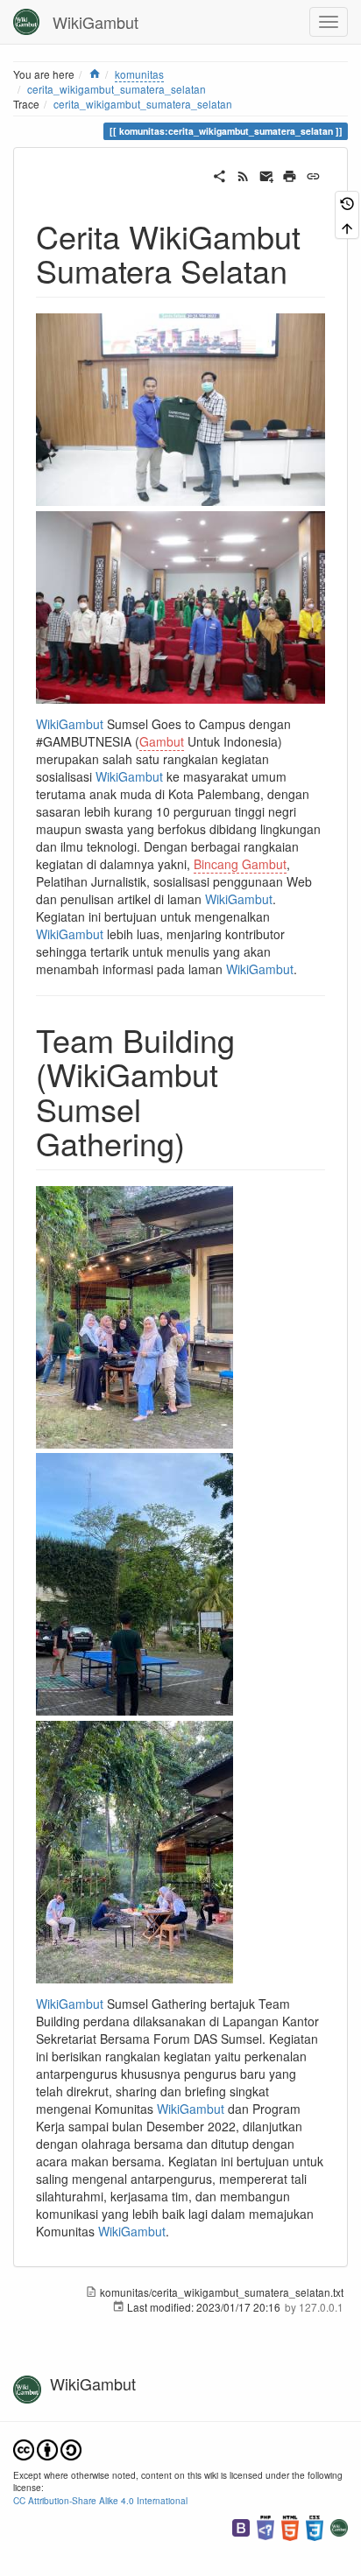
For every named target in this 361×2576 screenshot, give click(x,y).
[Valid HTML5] (290, 2526)
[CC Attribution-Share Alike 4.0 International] (47, 2448)
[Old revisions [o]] (347, 203)
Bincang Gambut (240, 864)
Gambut (162, 741)
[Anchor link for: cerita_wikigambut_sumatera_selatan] (304, 270)
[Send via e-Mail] (267, 174)
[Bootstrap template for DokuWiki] (241, 2526)
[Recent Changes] (243, 174)
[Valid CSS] (315, 2526)
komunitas (139, 74)
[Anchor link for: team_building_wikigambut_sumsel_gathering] (201, 1142)
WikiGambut (70, 724)
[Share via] (219, 174)
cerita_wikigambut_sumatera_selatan (143, 104)
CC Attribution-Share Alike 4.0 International (100, 2500)
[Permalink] (313, 174)
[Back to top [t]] (347, 226)
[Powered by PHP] (265, 2526)
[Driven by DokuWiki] (339, 2526)
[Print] (290, 174)
